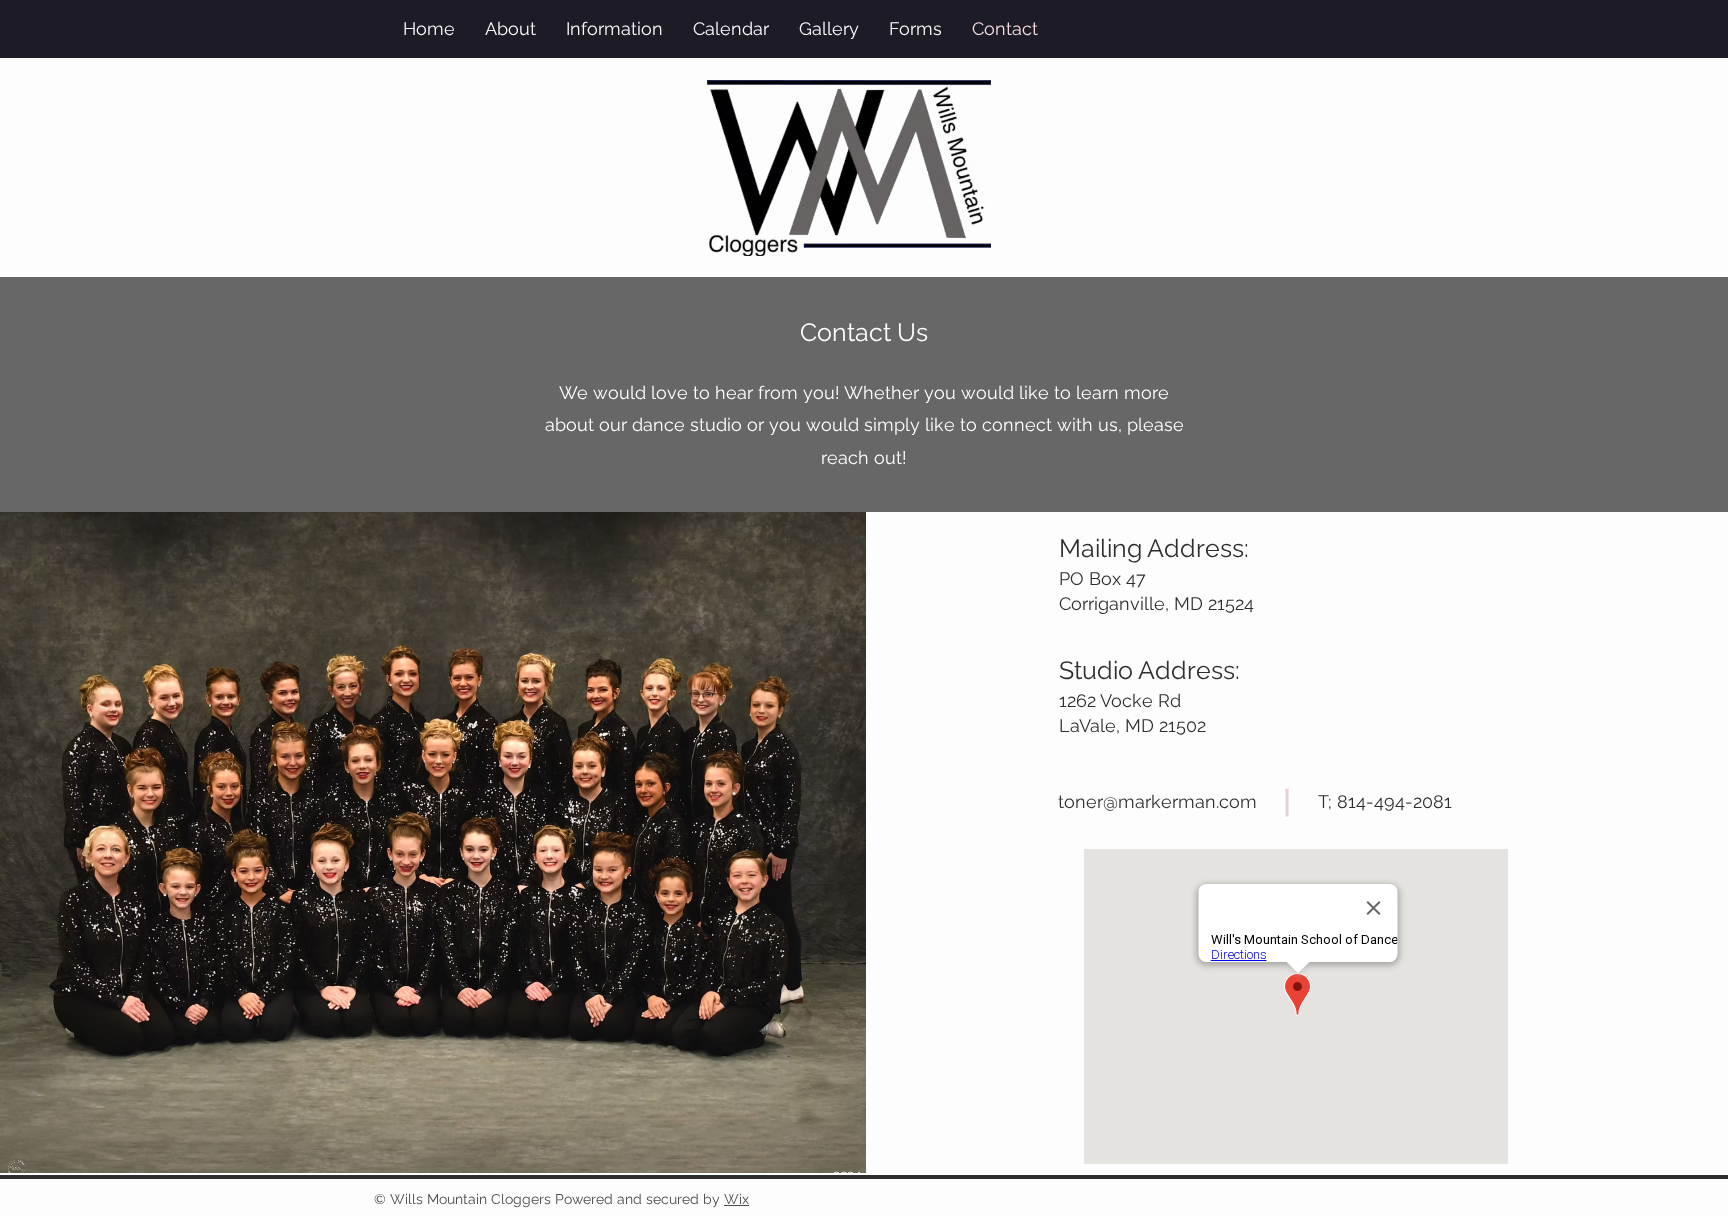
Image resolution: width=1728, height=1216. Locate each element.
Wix (736, 1199)
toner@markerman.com (1157, 801)
